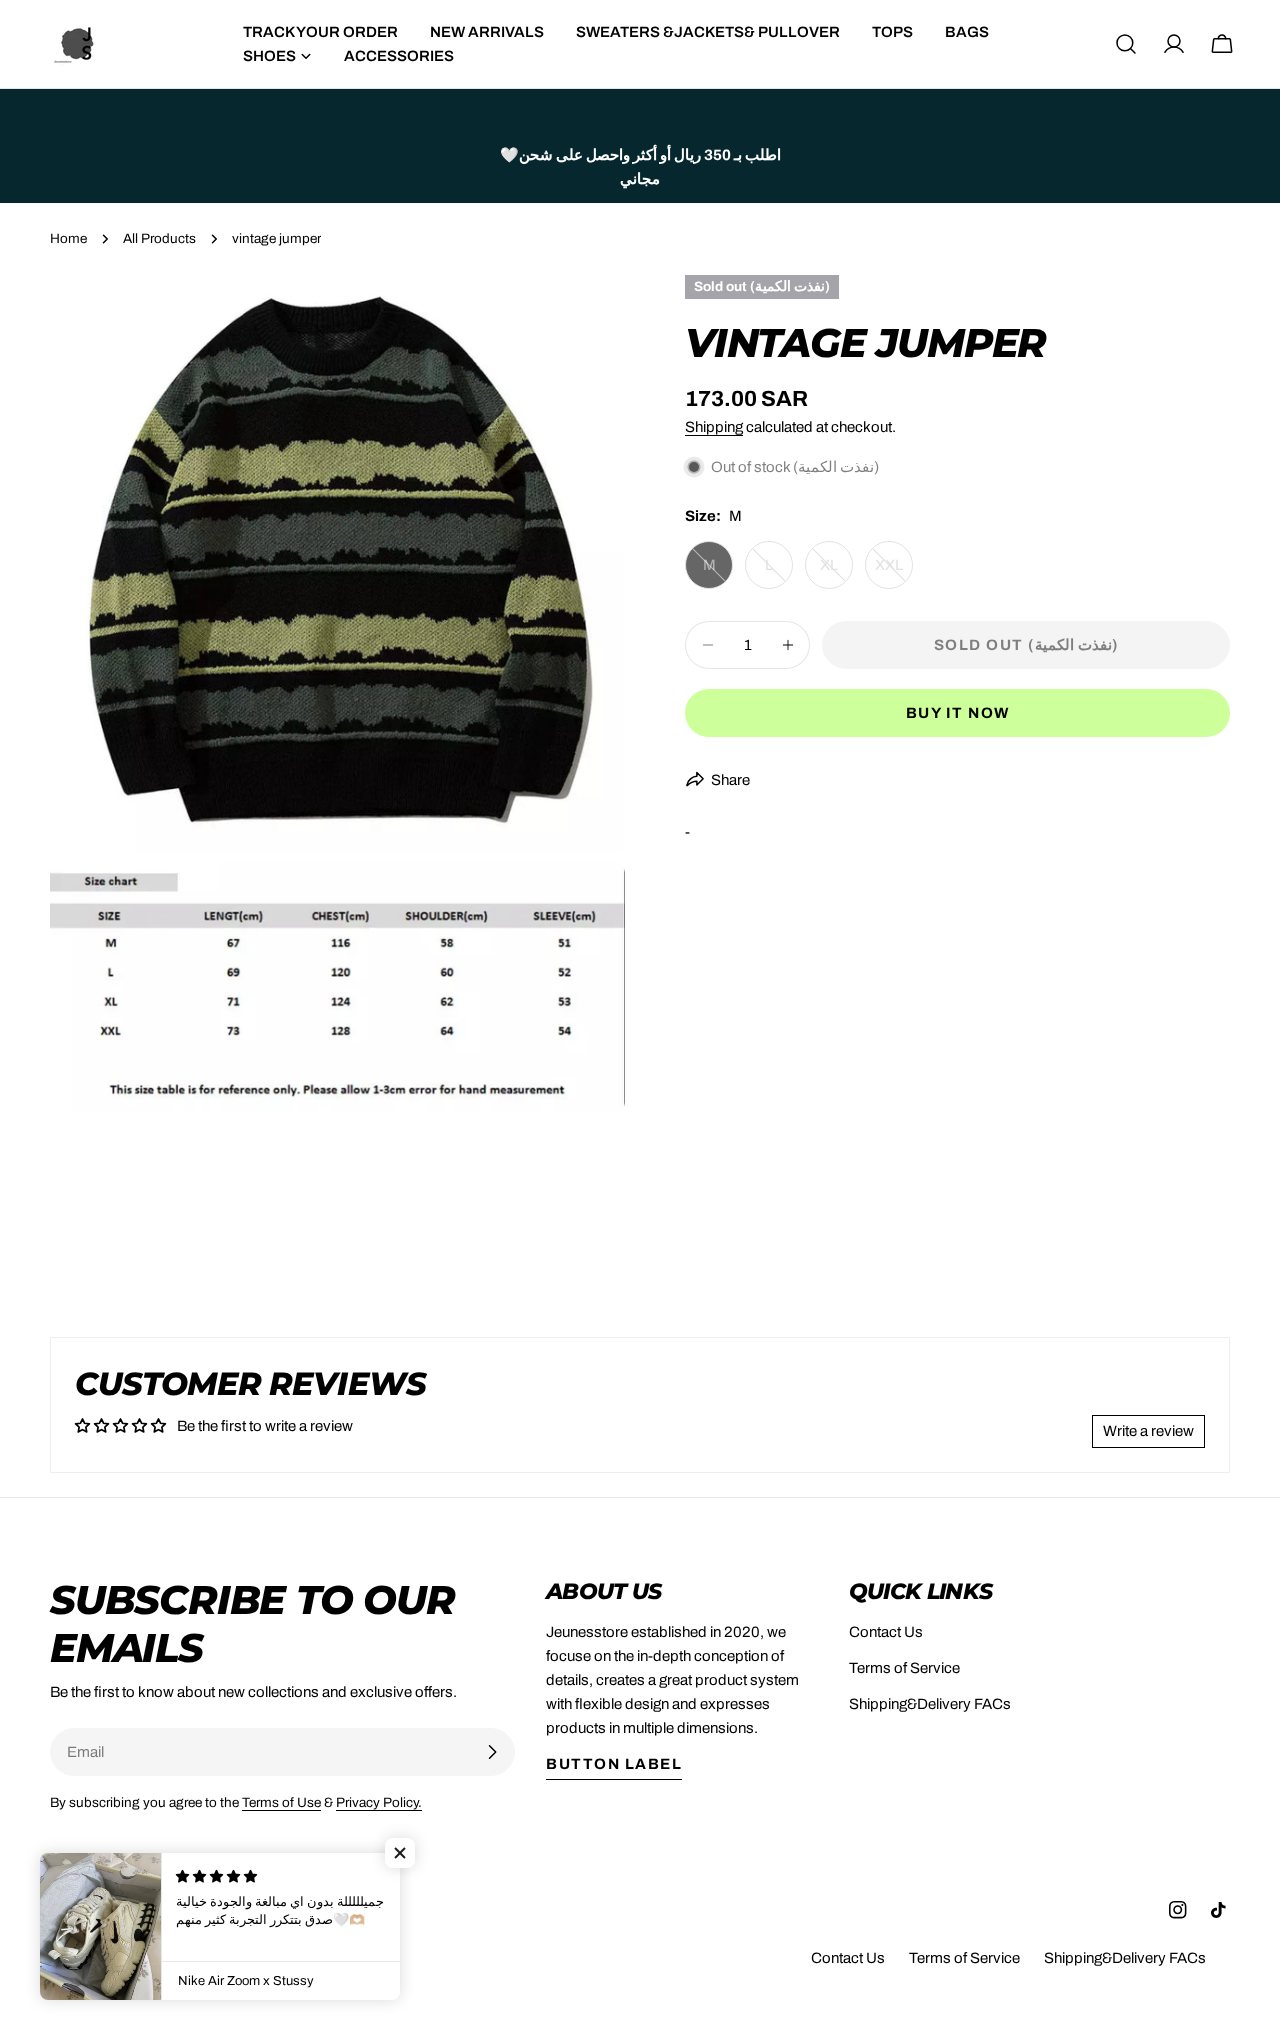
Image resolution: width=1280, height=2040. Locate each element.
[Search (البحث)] (1126, 44)
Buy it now (958, 713)
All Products (159, 238)
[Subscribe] (492, 1752)
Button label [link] (614, 1764)
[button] (400, 1853)
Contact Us (886, 1632)
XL (836, 573)
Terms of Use (281, 1802)
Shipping (714, 427)
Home (68, 238)
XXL (894, 573)
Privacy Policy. (379, 1802)
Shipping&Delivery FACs (930, 1704)
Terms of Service (904, 1668)
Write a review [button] (1148, 1431)
